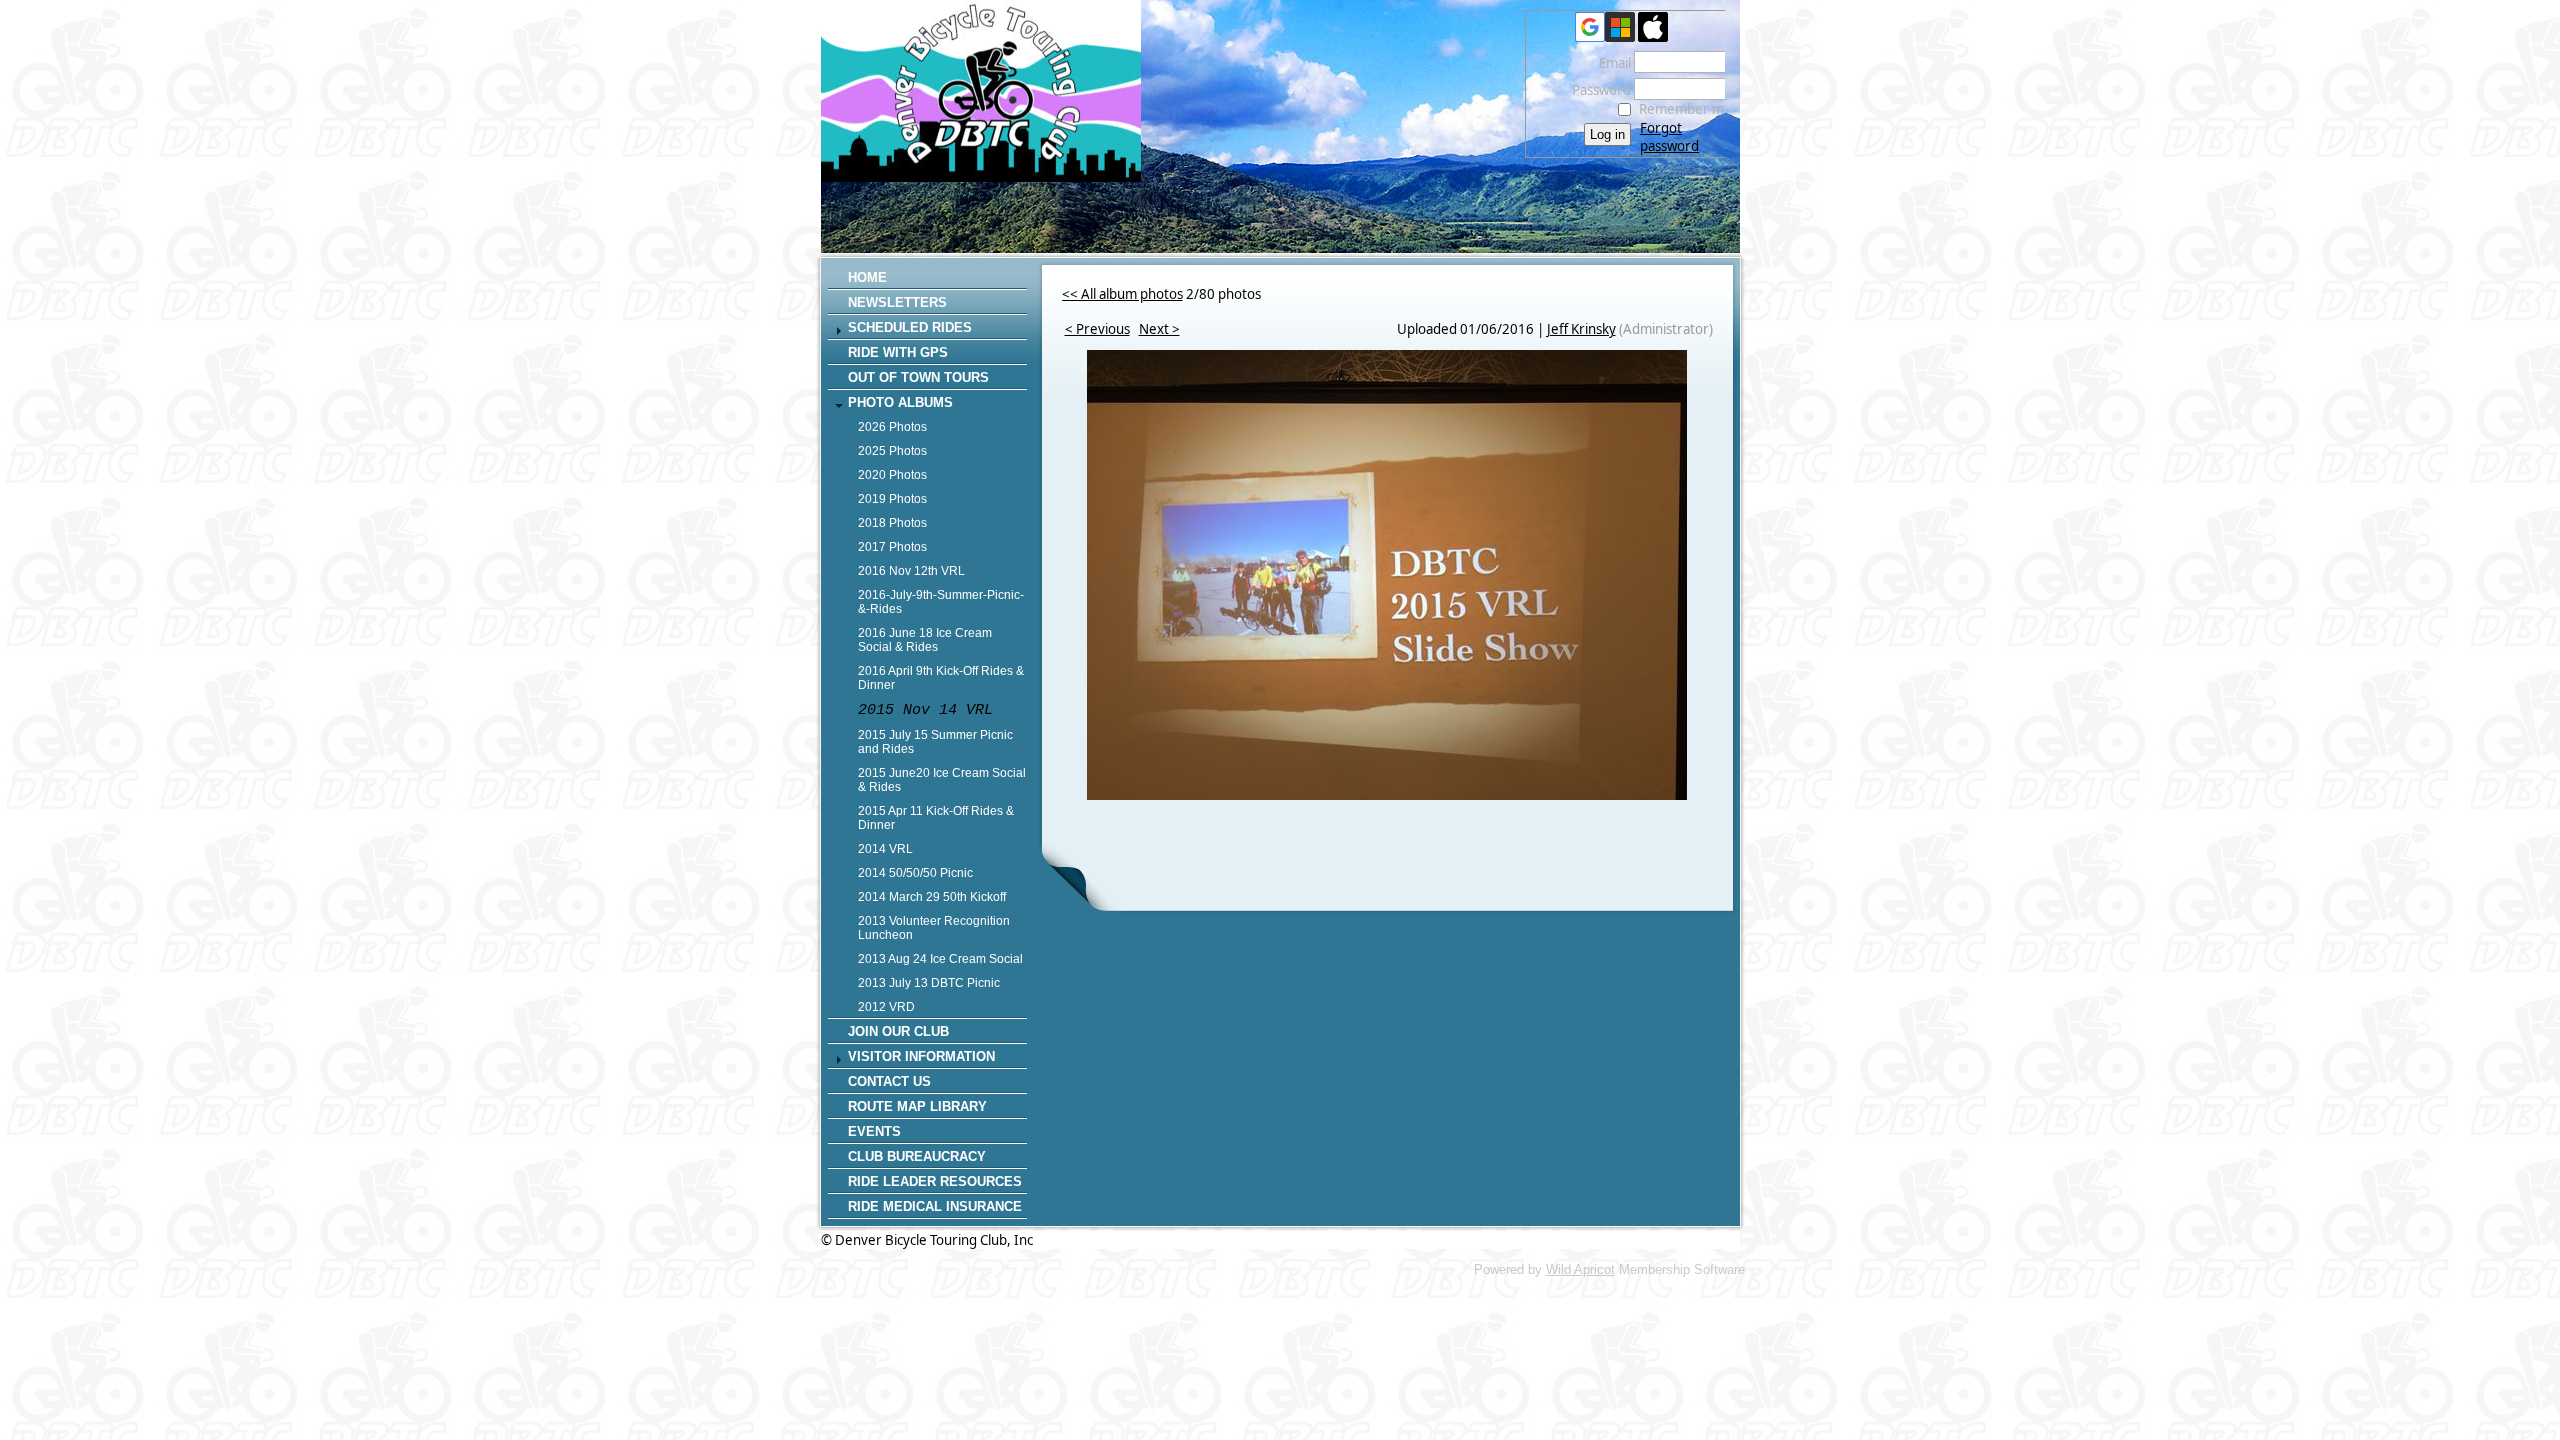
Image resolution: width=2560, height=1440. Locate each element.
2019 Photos (892, 499)
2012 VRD (886, 1007)
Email (1610, 63)
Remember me (1685, 109)
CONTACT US (889, 1081)
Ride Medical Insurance (935, 1206)
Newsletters (897, 302)
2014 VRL (885, 849)
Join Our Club (898, 1031)
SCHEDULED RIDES (910, 327)
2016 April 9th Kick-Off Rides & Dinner (941, 678)
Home (867, 277)
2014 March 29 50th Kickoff (932, 897)
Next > (1159, 329)
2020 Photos (892, 475)
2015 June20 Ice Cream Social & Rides (942, 780)
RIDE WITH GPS (898, 352)
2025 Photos (892, 451)
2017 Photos (892, 547)
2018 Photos (892, 523)
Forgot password (1669, 137)
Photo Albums (900, 402)
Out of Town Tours (918, 377)
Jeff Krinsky (1581, 329)
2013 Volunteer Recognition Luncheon (934, 928)
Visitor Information (921, 1056)
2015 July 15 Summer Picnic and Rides (935, 742)
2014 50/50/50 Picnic (915, 873)
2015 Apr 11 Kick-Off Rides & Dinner (936, 818)
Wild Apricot (1580, 1269)
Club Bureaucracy (917, 1156)
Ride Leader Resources (935, 1181)
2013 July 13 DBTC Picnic (929, 983)
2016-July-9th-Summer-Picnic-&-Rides (941, 602)
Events (874, 1131)
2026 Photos (892, 427)
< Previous (1097, 329)
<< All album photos (1122, 294)
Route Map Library (917, 1106)
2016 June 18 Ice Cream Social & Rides (925, 640)
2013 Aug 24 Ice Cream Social (940, 959)
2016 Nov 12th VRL (911, 571)
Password (1596, 90)
